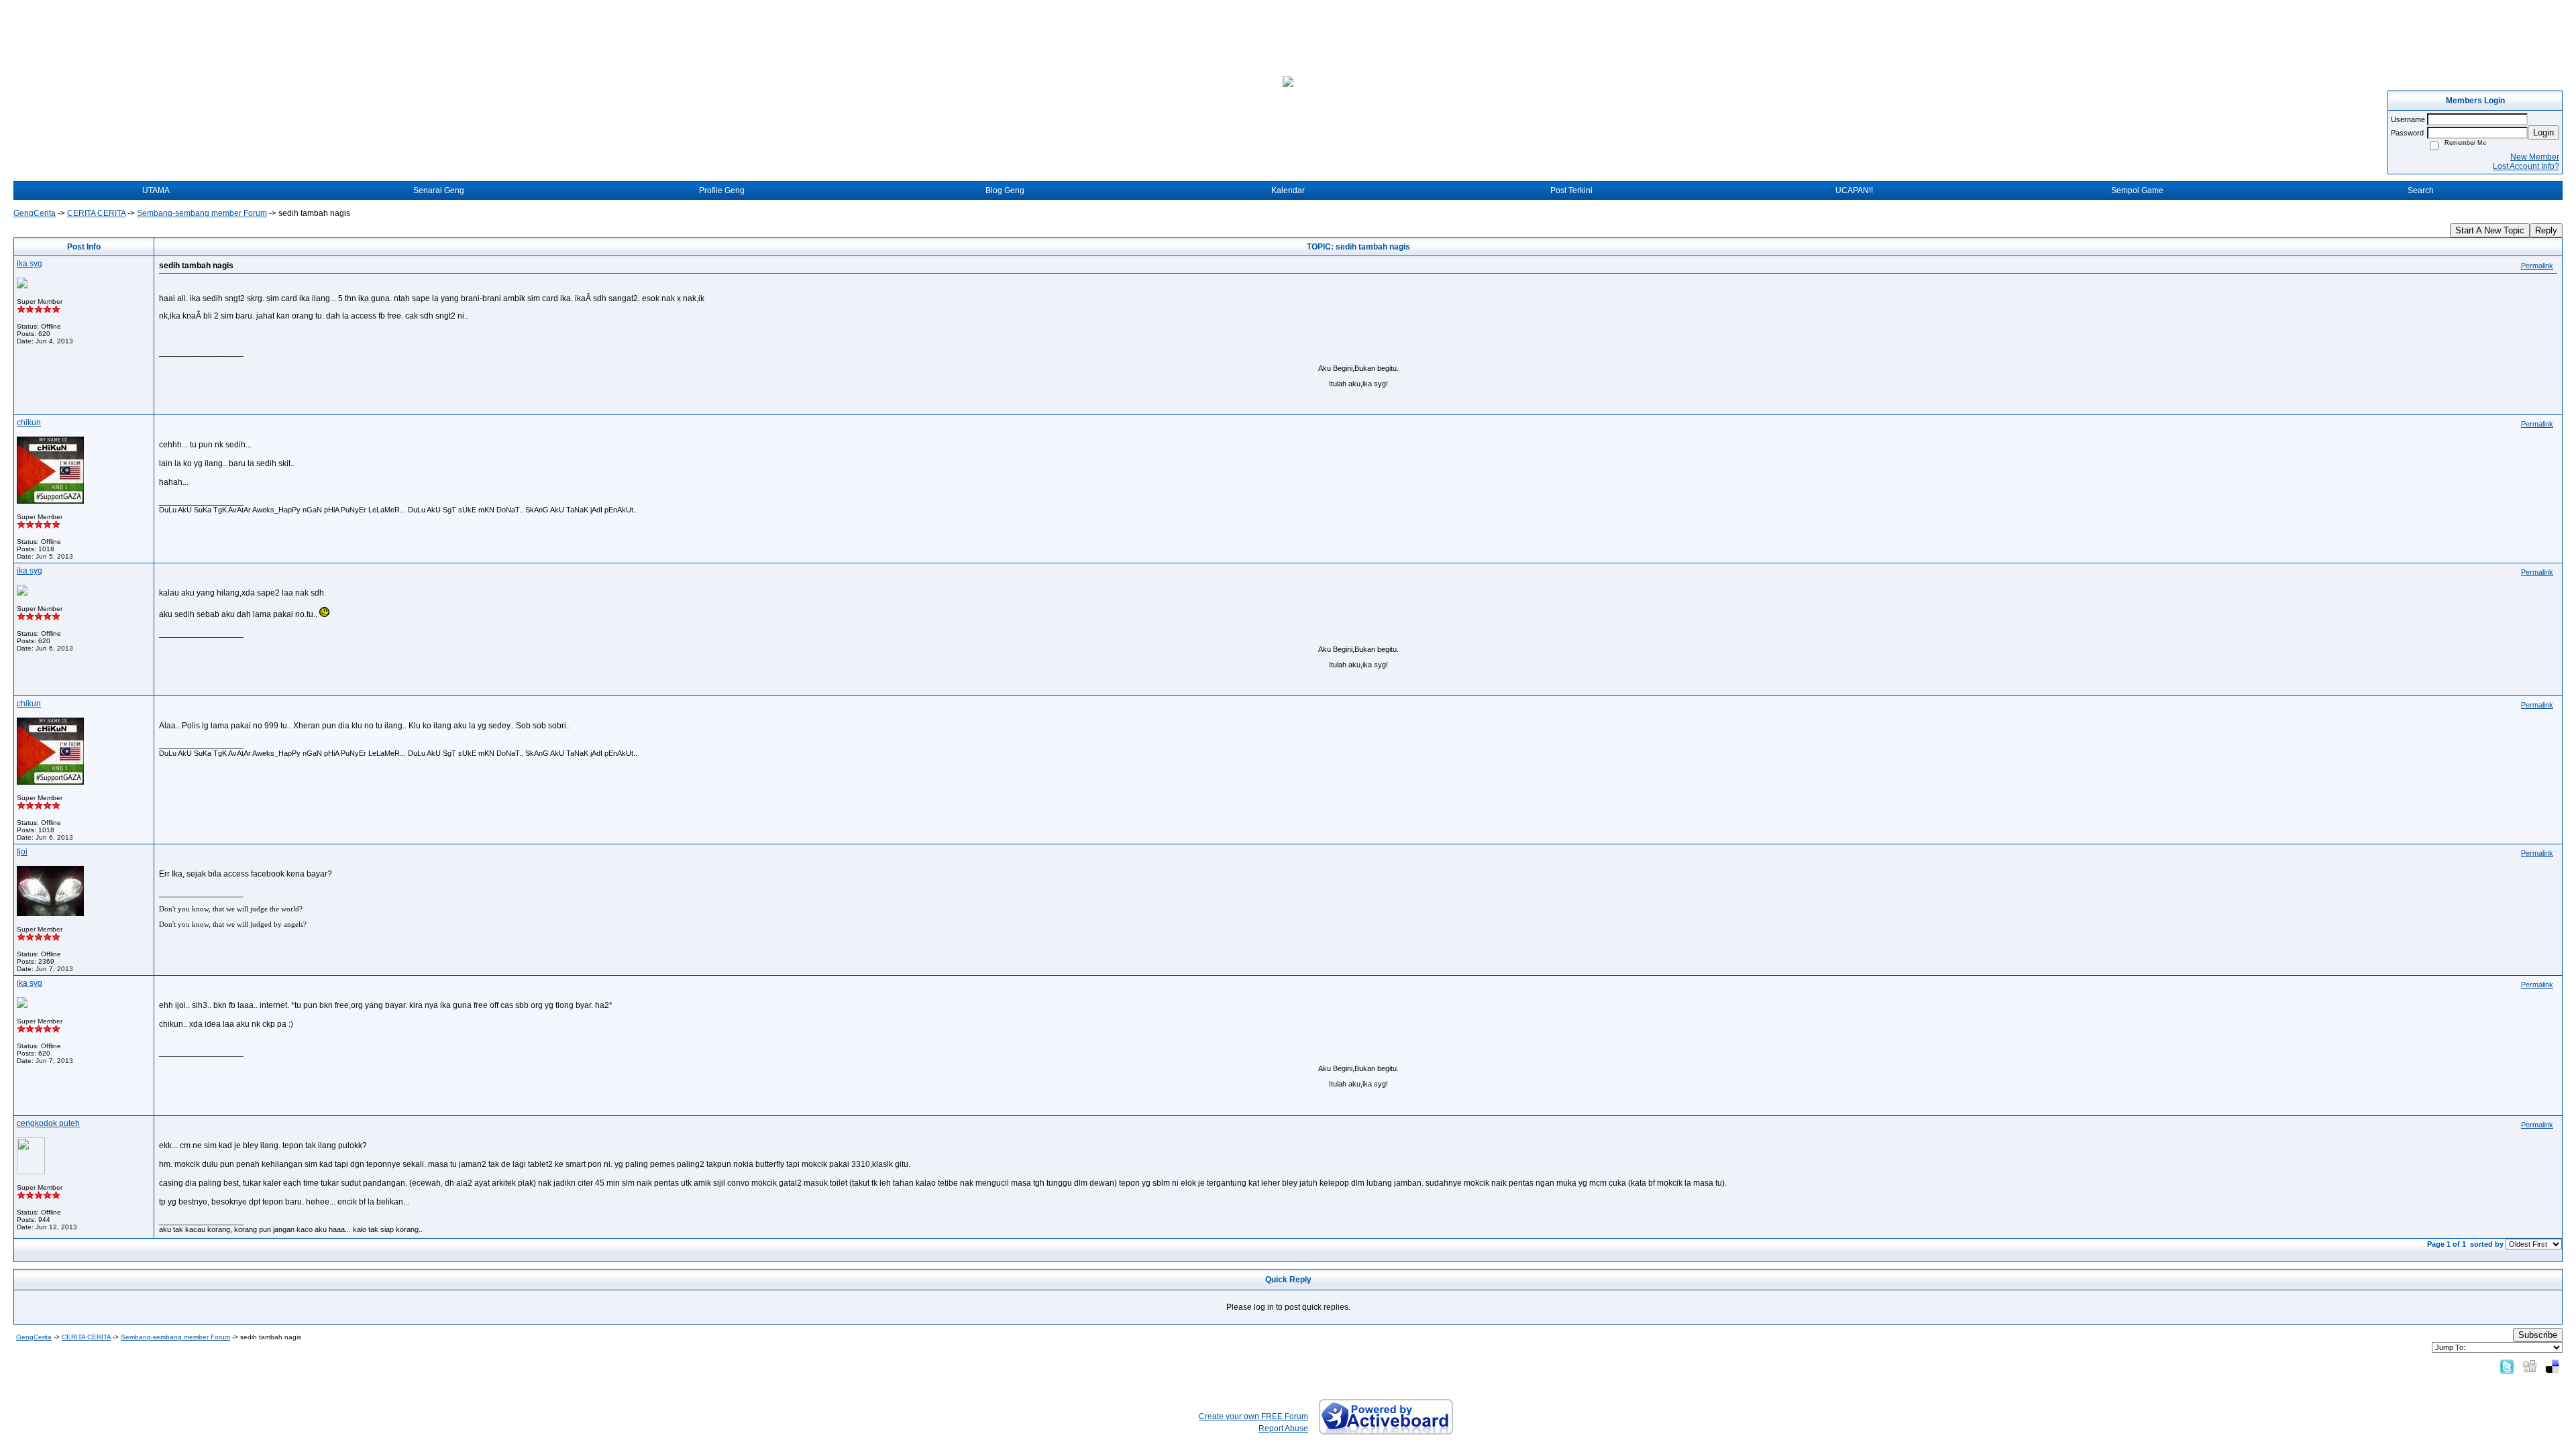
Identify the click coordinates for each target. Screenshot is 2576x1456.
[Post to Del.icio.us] (2552, 1366)
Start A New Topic (2490, 230)
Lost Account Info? (2526, 166)
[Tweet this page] (2507, 1366)
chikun (29, 423)
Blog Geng (1005, 190)
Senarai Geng (439, 190)
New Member (2535, 157)
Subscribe (2538, 1335)
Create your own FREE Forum (1253, 1416)
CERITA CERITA (96, 213)
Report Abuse (1283, 1429)
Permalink (2537, 266)
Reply (2546, 230)
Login (2543, 132)
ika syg (30, 264)
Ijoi (22, 852)
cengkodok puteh (48, 1123)
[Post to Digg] (2530, 1366)
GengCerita (35, 213)
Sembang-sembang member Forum (202, 213)
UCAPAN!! (1854, 190)
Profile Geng (722, 190)
